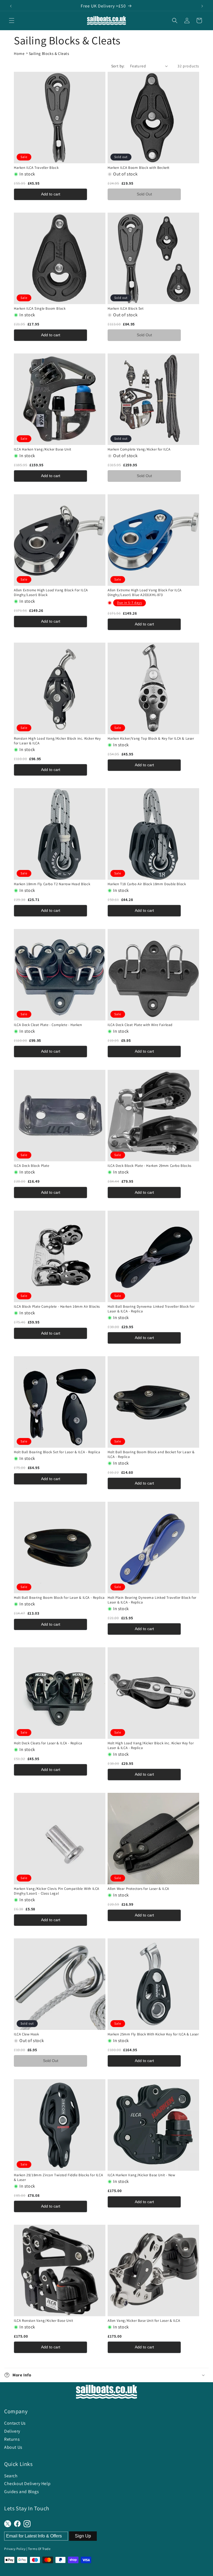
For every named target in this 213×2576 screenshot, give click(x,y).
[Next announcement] (202, 6)
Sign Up (83, 2536)
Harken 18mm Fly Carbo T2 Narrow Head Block (52, 884)
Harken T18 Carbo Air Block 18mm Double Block (147, 884)
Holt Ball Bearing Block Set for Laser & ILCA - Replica (57, 1452)
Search (11, 2476)
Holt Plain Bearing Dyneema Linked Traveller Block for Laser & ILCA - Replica (152, 1600)
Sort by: (118, 66)
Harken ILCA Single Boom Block (40, 309)
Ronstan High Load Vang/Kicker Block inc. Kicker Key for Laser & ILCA (57, 741)
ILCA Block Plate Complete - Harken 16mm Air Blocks (57, 1307)
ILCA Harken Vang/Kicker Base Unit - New (141, 2175)
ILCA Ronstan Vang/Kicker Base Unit (43, 2321)
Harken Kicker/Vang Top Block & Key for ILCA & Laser (151, 739)
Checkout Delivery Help (27, 2484)
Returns (12, 2439)
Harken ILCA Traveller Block (36, 168)
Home (19, 54)
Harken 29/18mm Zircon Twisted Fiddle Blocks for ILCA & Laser (58, 2177)
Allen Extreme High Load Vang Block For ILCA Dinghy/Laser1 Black (51, 593)
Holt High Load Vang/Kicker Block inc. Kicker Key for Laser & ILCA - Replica (151, 1746)
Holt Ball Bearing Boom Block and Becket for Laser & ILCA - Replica (151, 1454)
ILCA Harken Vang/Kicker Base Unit (43, 449)
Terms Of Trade (39, 2549)
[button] (12, 21)
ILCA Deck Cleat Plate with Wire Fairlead (140, 1025)
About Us (13, 2447)
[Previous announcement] (11, 6)
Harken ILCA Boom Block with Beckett (139, 168)
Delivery (12, 2431)
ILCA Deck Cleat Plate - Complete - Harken (48, 1025)
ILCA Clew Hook (26, 2034)
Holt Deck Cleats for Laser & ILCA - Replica (48, 1743)
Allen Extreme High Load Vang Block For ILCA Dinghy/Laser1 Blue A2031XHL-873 (145, 593)
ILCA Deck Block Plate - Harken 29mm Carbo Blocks (149, 1166)
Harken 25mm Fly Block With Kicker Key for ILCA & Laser (153, 2034)
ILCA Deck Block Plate (32, 1166)
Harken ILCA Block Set (126, 309)
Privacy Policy (15, 2549)
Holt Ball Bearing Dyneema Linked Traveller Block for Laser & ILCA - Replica (151, 1309)
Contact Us (15, 2423)
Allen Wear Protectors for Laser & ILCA (138, 1889)
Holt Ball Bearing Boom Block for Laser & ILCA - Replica (59, 1598)
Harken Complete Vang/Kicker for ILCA (139, 449)
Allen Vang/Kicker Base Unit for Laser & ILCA (144, 2321)
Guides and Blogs (22, 2492)
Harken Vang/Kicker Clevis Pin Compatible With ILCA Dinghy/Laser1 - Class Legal (57, 1891)
